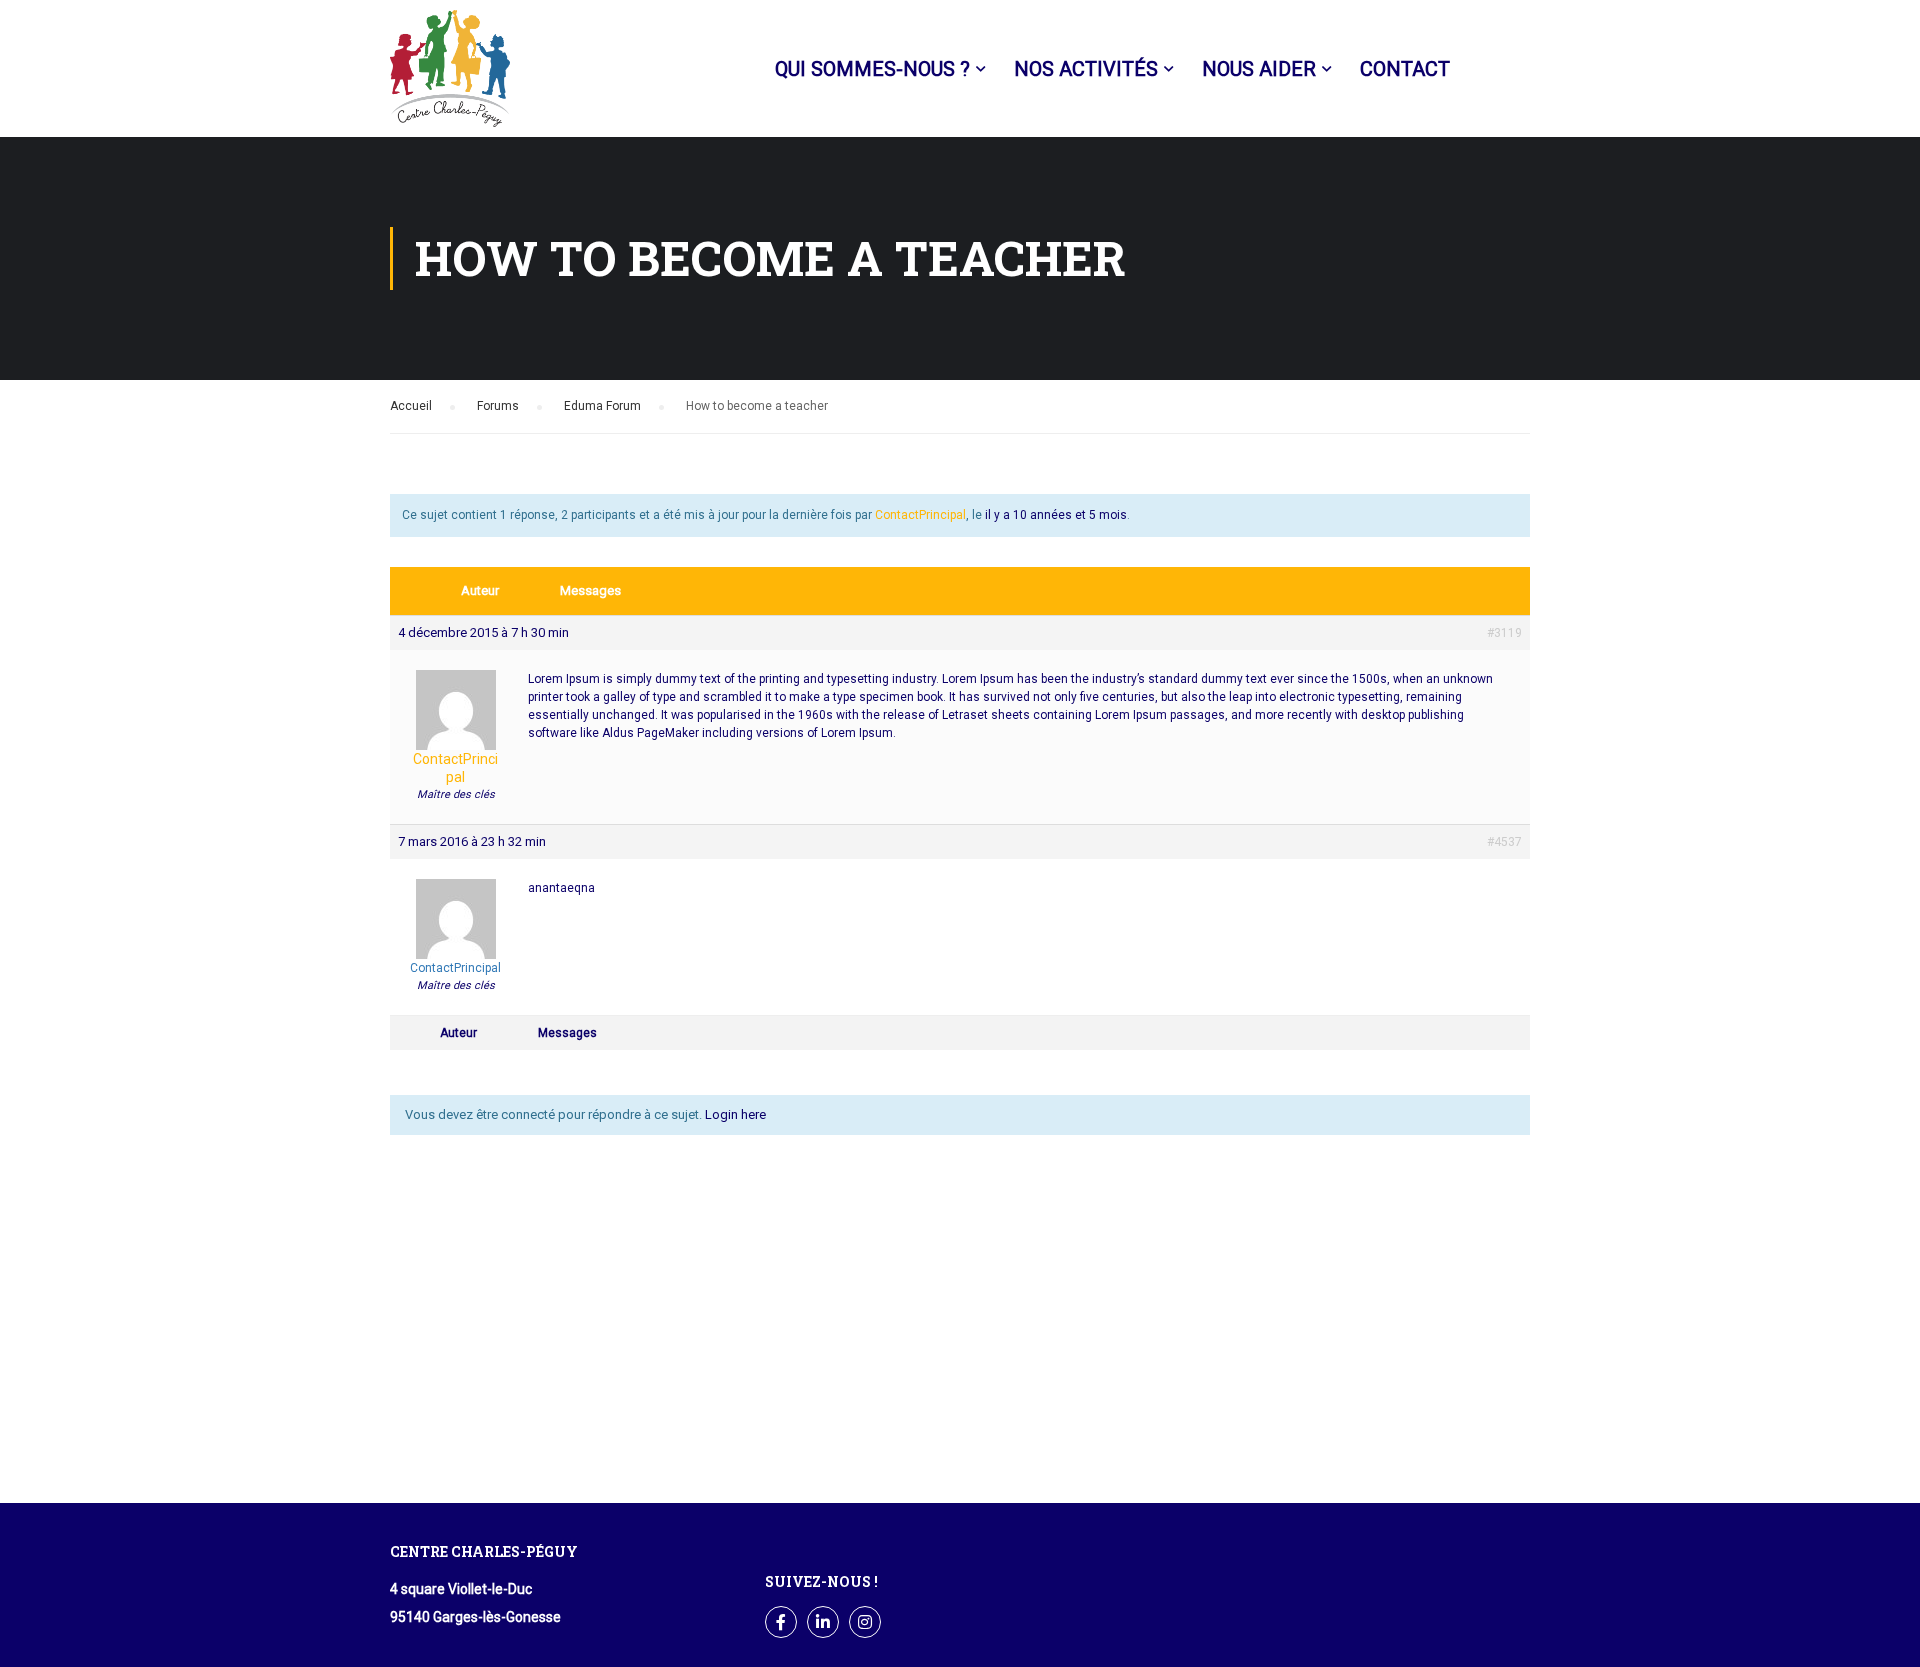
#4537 (1504, 842)
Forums (498, 406)
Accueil (411, 406)
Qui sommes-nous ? (872, 69)
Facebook (1496, 69)
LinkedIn (823, 1622)
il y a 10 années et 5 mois (1056, 515)
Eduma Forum (602, 406)
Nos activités (1086, 69)
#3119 (1504, 633)
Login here (735, 1114)
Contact (1405, 69)
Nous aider (1259, 69)
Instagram (865, 1622)
